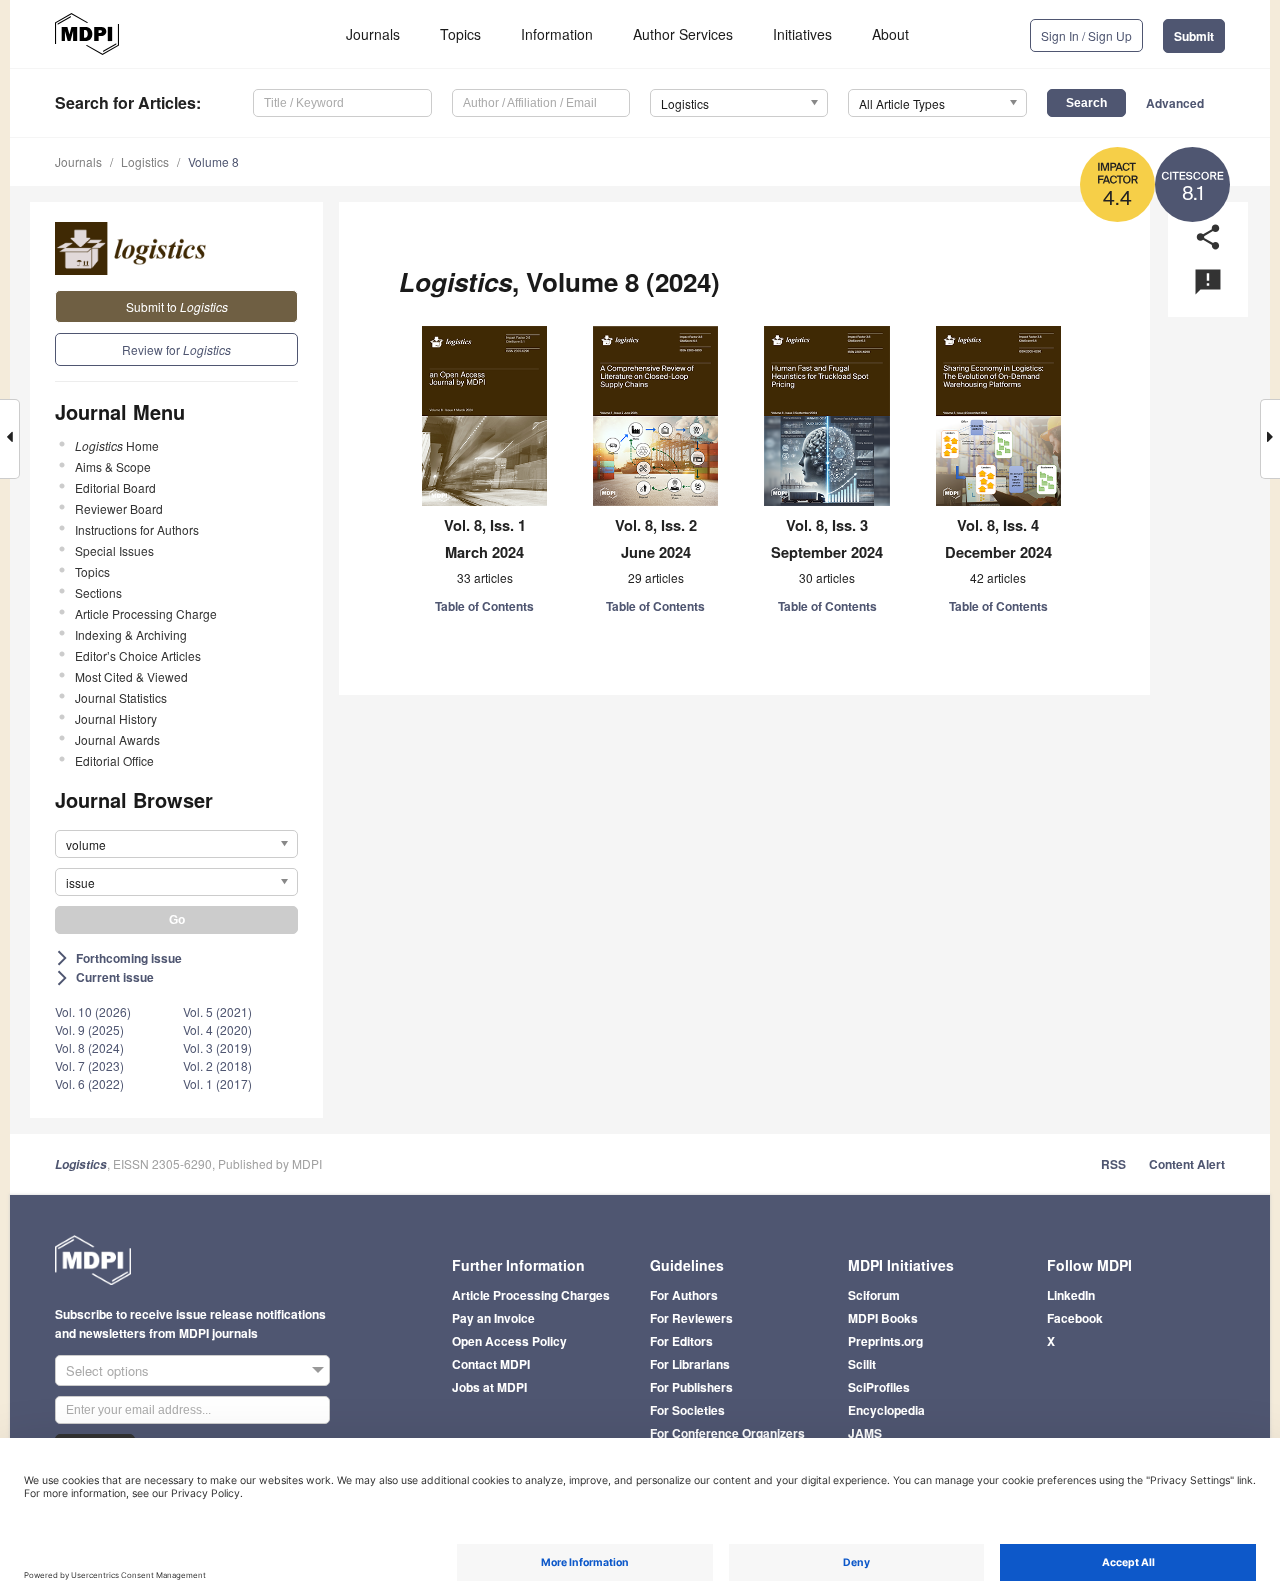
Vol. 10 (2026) (93, 1011)
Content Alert (1187, 1164)
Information (557, 34)
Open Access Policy (509, 1341)
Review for (176, 349)
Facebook (1075, 1318)
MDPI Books (883, 1318)
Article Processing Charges (531, 1295)
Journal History (116, 718)
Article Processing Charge (146, 613)
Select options (107, 1370)
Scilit (862, 1364)
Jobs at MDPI (489, 1387)
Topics (460, 34)
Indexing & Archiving (131, 634)
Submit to (177, 306)
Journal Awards (117, 739)
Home (117, 445)
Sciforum (874, 1295)
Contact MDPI (491, 1364)
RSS (1113, 1164)
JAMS (865, 1433)
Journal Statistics (121, 697)
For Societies (687, 1410)
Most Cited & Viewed (131, 676)
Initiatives (802, 34)
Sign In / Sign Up (1086, 35)
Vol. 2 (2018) (217, 1065)
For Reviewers (691, 1318)
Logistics (145, 161)
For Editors (681, 1341)
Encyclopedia (886, 1410)
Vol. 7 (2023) (89, 1065)
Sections (98, 592)
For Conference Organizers (727, 1433)
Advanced (1175, 103)
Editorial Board (115, 487)
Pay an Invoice (493, 1318)
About (890, 34)
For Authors (684, 1295)
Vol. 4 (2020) (217, 1029)
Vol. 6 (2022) (89, 1083)
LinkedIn (1071, 1295)
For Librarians (690, 1364)
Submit (1194, 36)
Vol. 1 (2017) (217, 1083)
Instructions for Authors (137, 529)
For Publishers (691, 1387)
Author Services (683, 34)
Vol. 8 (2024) (89, 1047)
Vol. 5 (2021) (217, 1011)
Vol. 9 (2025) (89, 1029)
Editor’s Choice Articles (138, 655)
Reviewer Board (119, 508)
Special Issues (114, 550)
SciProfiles (879, 1387)
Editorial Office (114, 760)
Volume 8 (213, 161)
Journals (373, 34)
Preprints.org (885, 1341)
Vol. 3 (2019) (217, 1047)
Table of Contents (484, 606)
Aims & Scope (113, 466)
